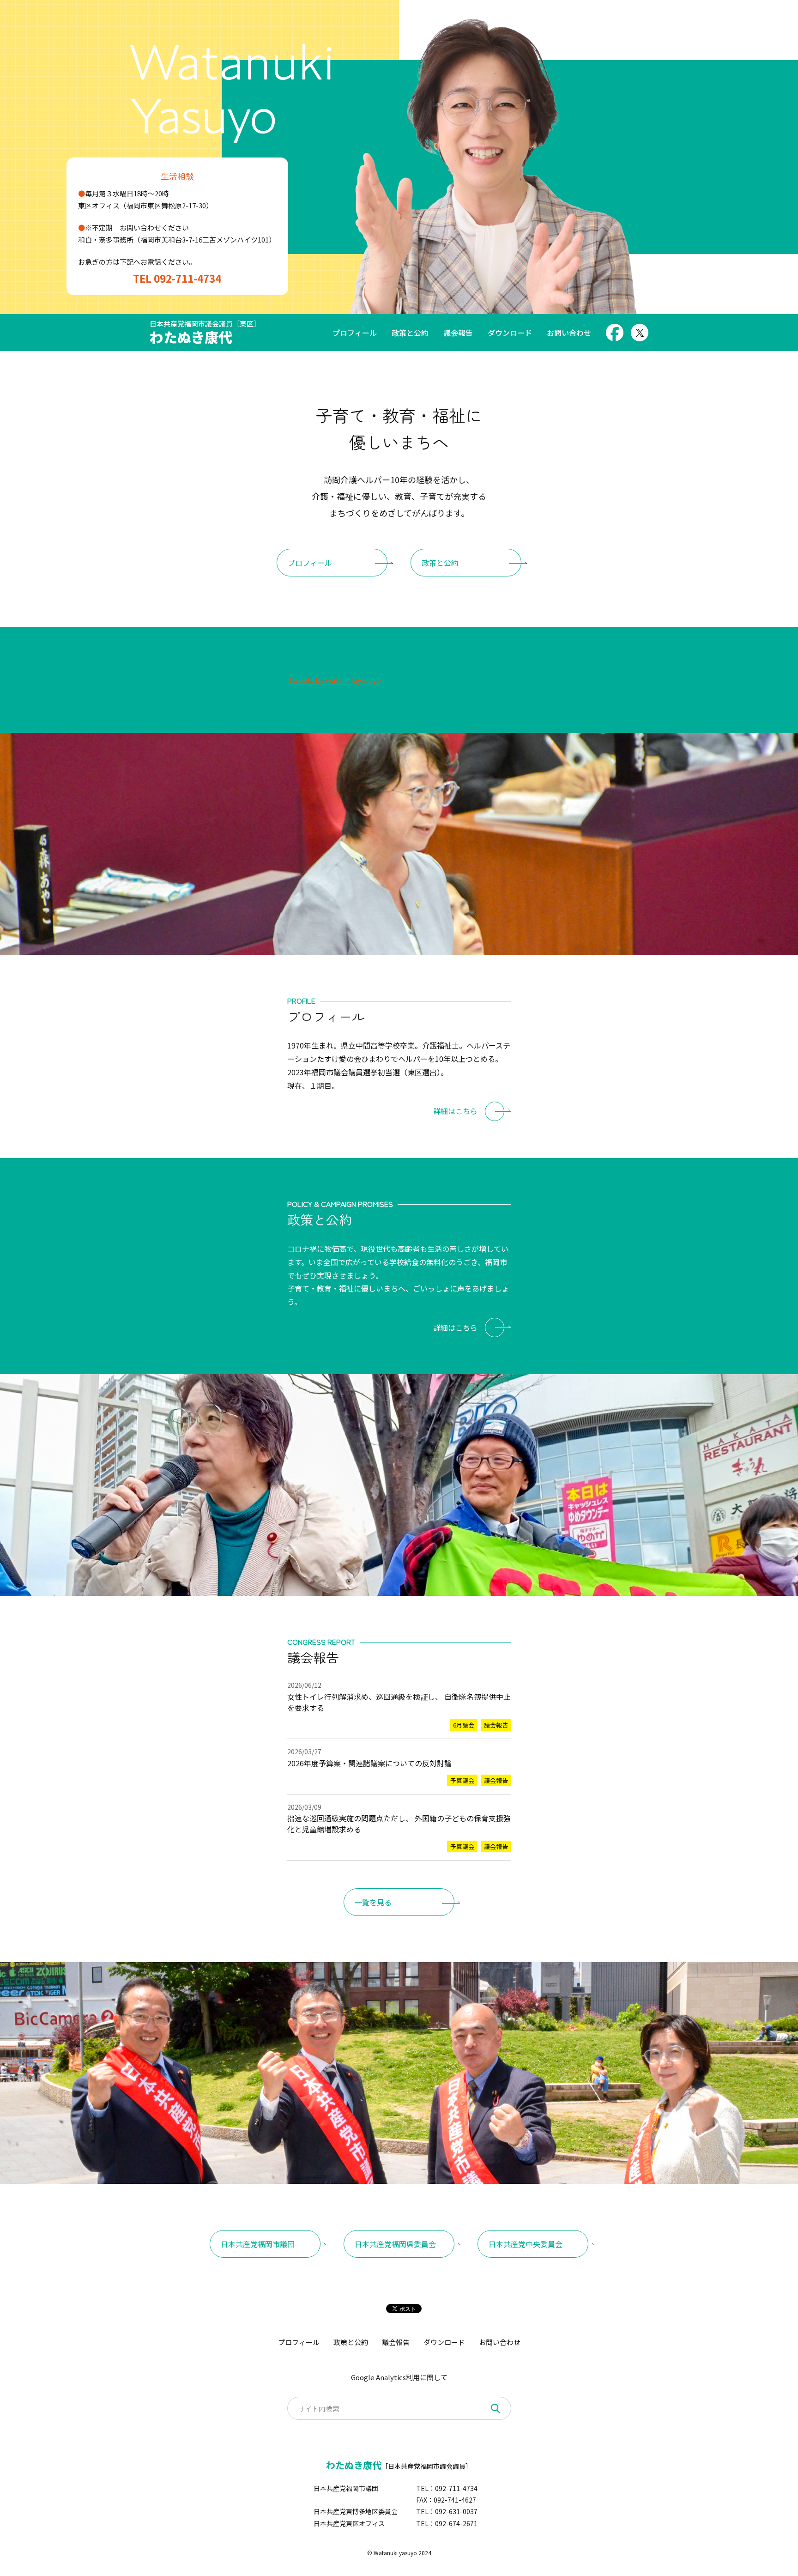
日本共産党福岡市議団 (258, 2244)
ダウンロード (510, 333)
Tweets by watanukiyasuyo (335, 680)
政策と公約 (410, 333)
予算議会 (462, 1780)
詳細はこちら (455, 1111)
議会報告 (458, 333)
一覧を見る (373, 1902)
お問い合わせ (569, 333)
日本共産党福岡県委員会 (395, 2244)
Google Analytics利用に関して (399, 2377)
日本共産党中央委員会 (526, 2244)
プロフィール (355, 333)
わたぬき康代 (205, 333)
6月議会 (464, 1725)
